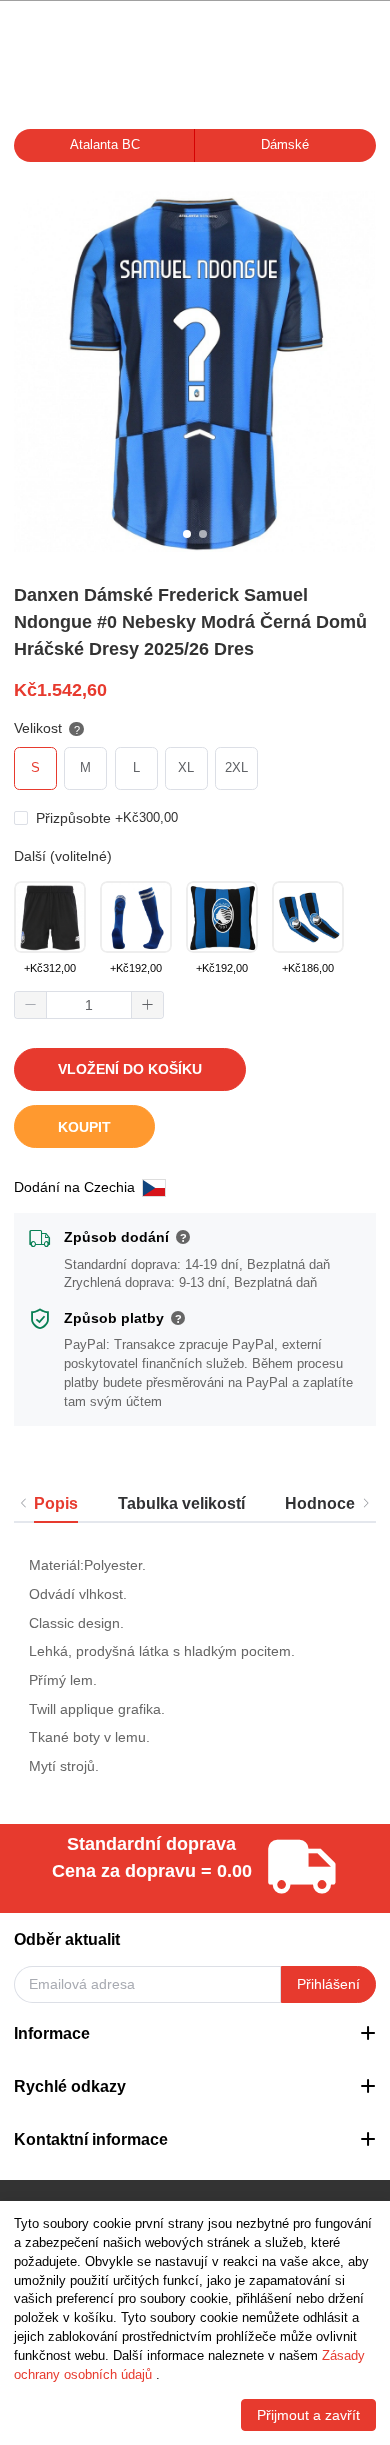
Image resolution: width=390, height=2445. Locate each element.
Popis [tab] (56, 1503)
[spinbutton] (89, 1005)
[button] (31, 1005)
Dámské (285, 145)
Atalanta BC (105, 145)
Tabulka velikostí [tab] (181, 1503)
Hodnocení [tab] (327, 1503)
